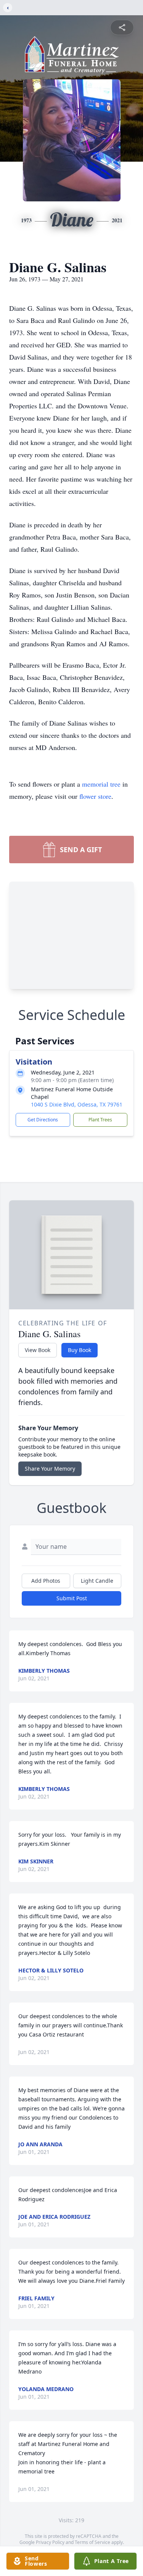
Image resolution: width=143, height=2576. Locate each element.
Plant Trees (100, 1120)
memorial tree (101, 784)
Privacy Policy (50, 2542)
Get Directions (43, 1120)
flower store (95, 796)
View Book (38, 1350)
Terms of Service (92, 2542)
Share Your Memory (50, 1469)
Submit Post (72, 1598)
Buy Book (80, 1350)
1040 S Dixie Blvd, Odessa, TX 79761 (77, 1104)
